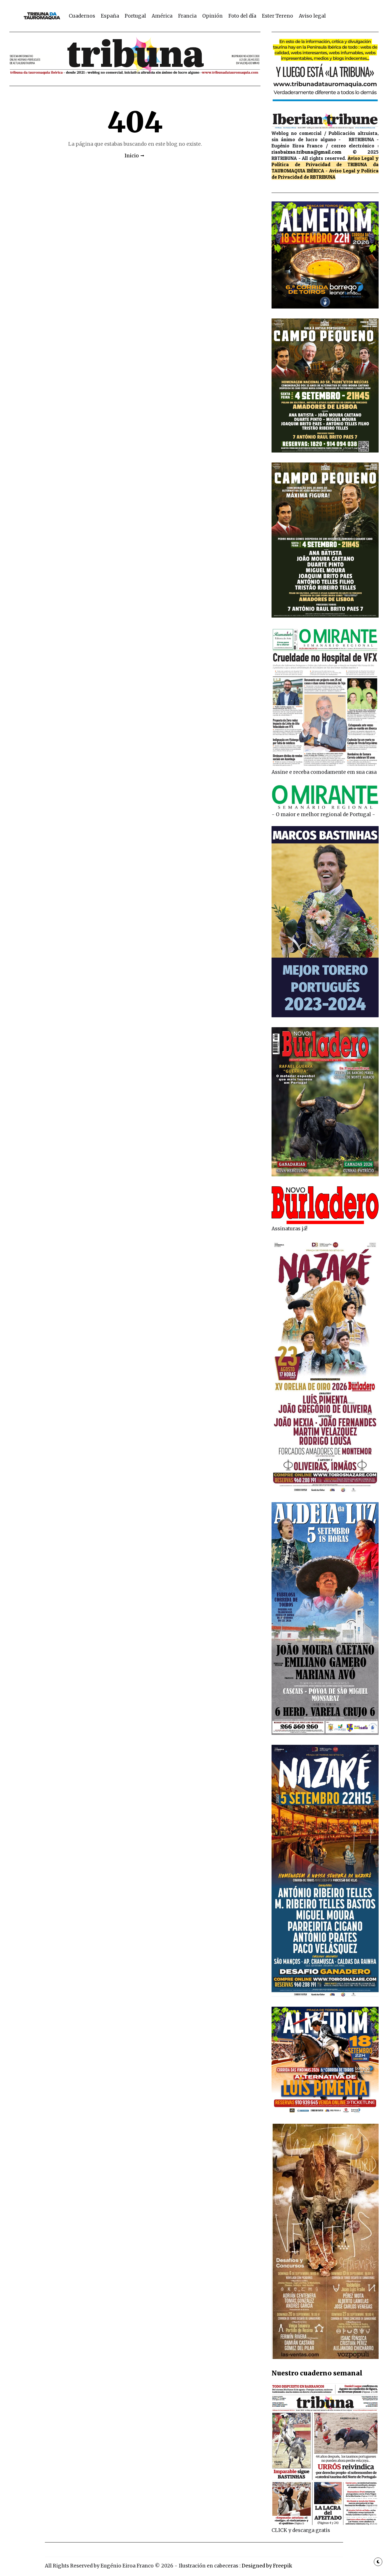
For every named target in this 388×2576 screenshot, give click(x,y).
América (162, 16)
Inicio (132, 156)
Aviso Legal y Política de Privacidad (325, 161)
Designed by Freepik (267, 2566)
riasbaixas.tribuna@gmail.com (306, 152)
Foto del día (242, 16)
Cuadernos (82, 16)
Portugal (135, 16)
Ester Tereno (278, 16)
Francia (187, 16)
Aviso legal (312, 16)
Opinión (212, 16)
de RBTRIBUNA (320, 177)
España (110, 16)
